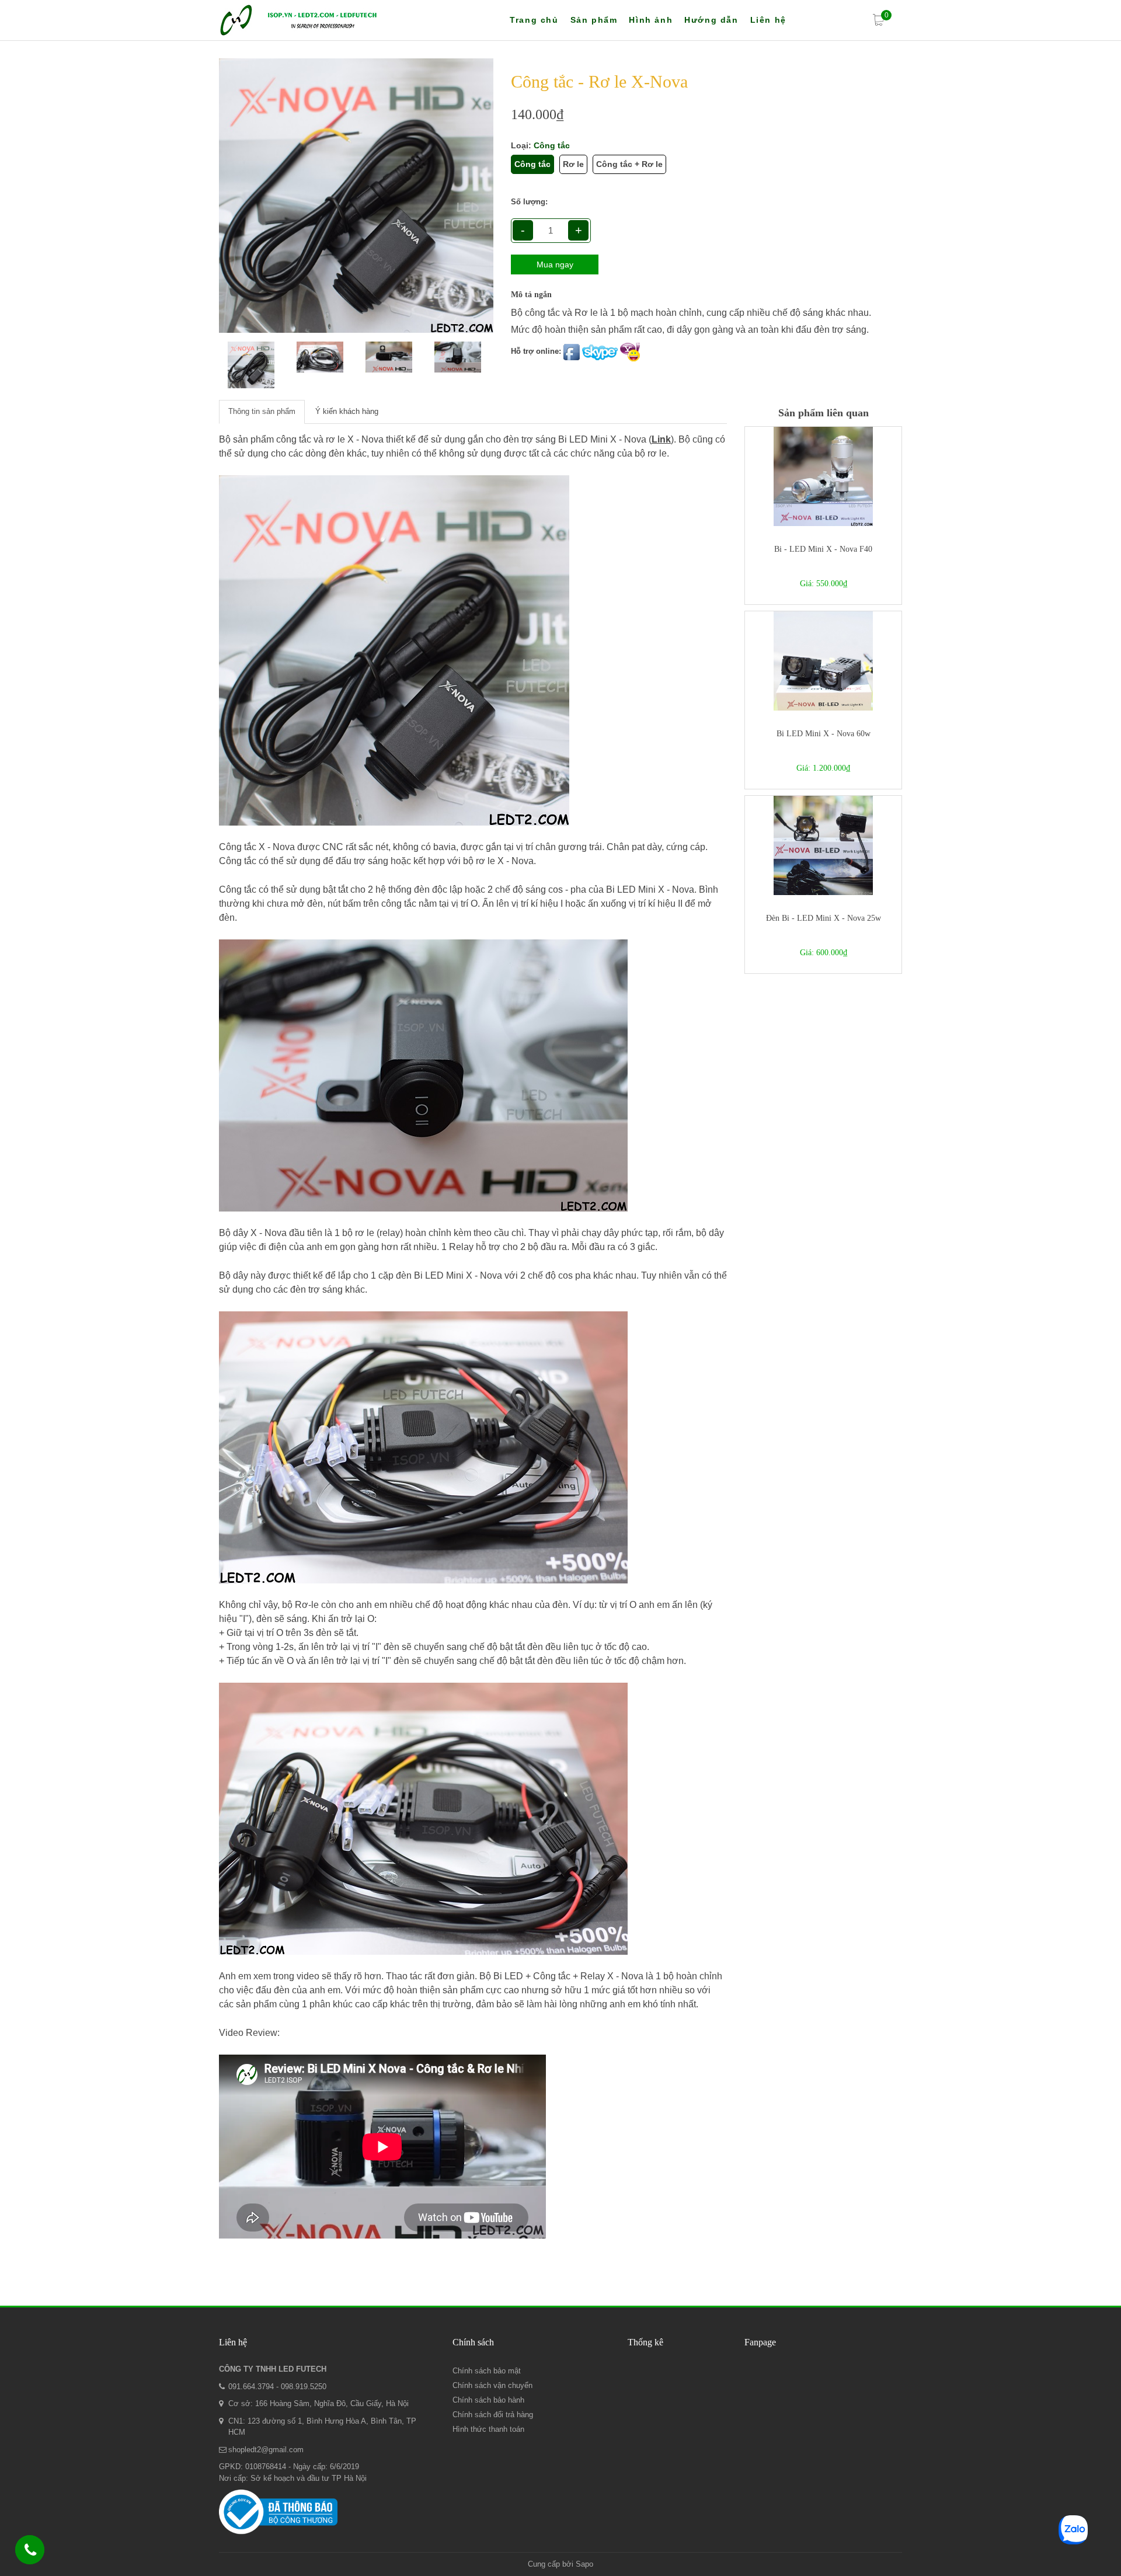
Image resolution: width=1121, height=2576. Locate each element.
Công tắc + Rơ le (629, 164)
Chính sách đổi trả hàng (493, 2415)
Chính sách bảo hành (488, 2400)
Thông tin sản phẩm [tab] (262, 411)
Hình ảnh (651, 20)
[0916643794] (30, 2552)
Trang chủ (534, 20)
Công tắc (532, 164)
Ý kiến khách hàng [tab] (347, 411)
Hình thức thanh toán (488, 2429)
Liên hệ (768, 20)
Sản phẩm (594, 20)
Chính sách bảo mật (487, 2371)
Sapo (584, 2564)
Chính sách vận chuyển (492, 2385)
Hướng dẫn (711, 20)
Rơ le (573, 164)
